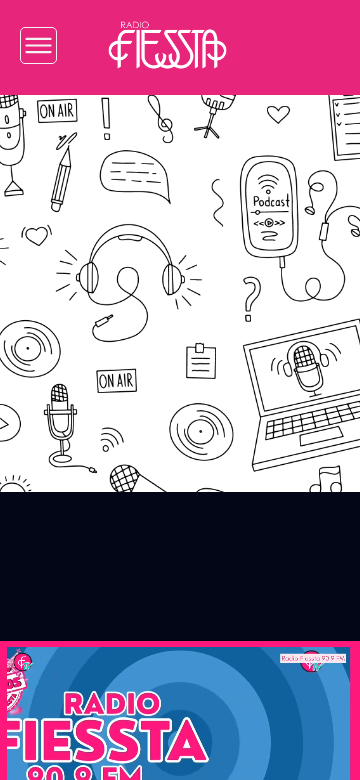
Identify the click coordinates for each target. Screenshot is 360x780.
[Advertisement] (180, 279)
